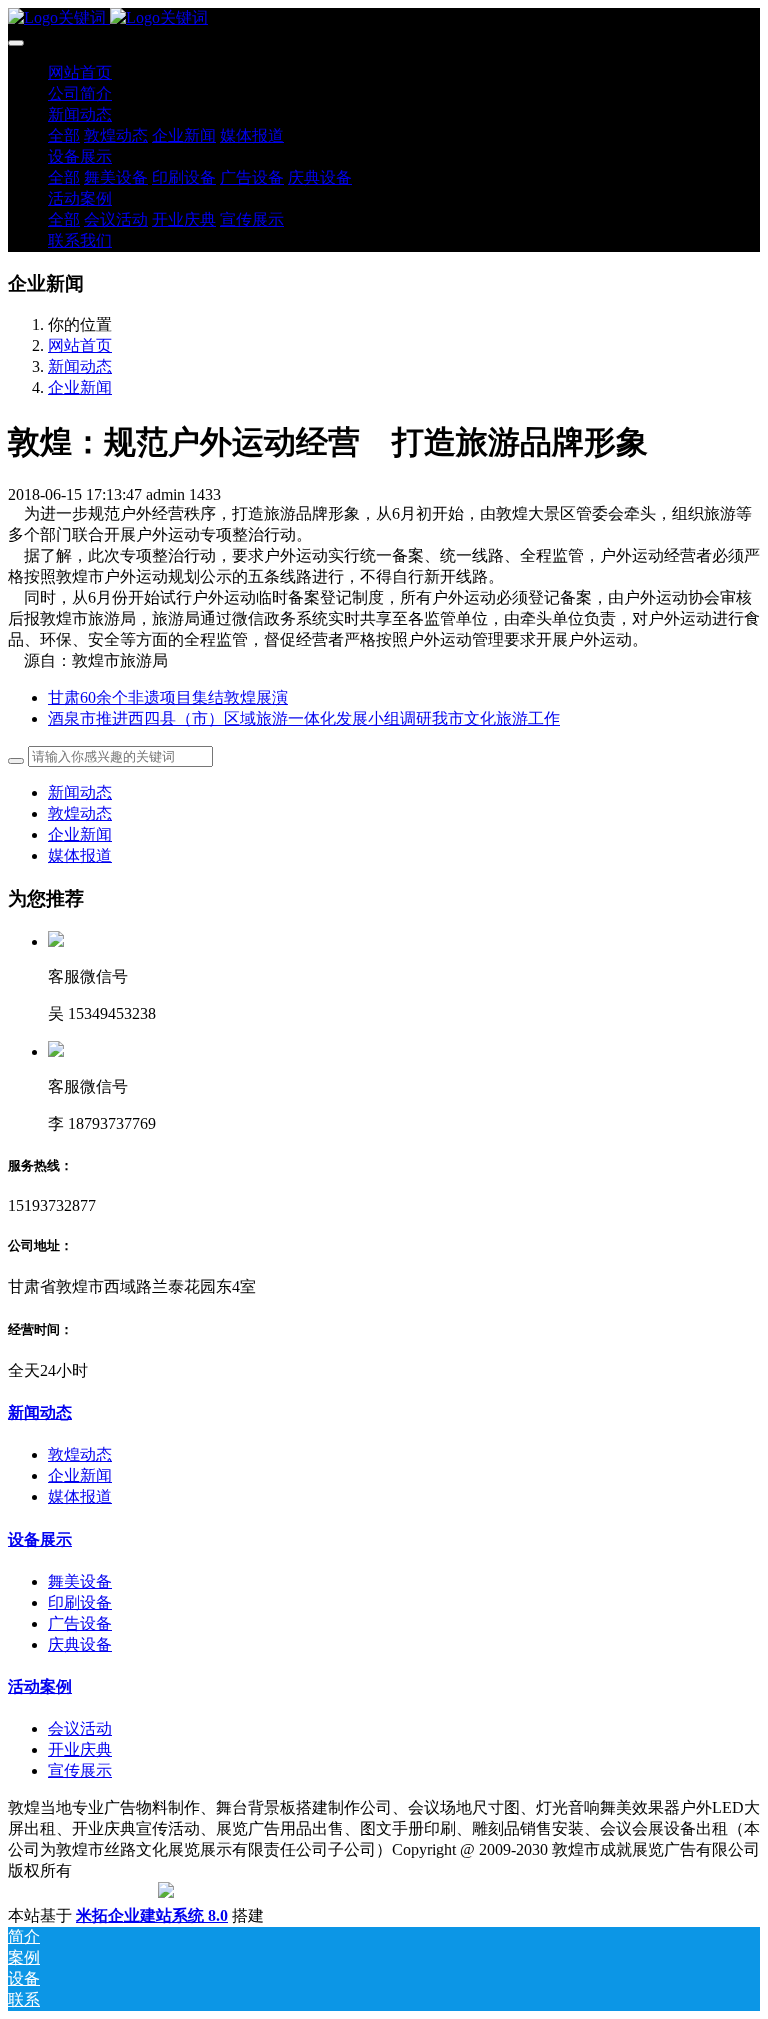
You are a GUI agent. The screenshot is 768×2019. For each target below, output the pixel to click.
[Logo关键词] (384, 18)
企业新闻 (80, 387)
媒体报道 (80, 855)
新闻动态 (80, 366)
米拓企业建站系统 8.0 (152, 1915)
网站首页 (80, 72)
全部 (64, 135)
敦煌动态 (80, 813)
